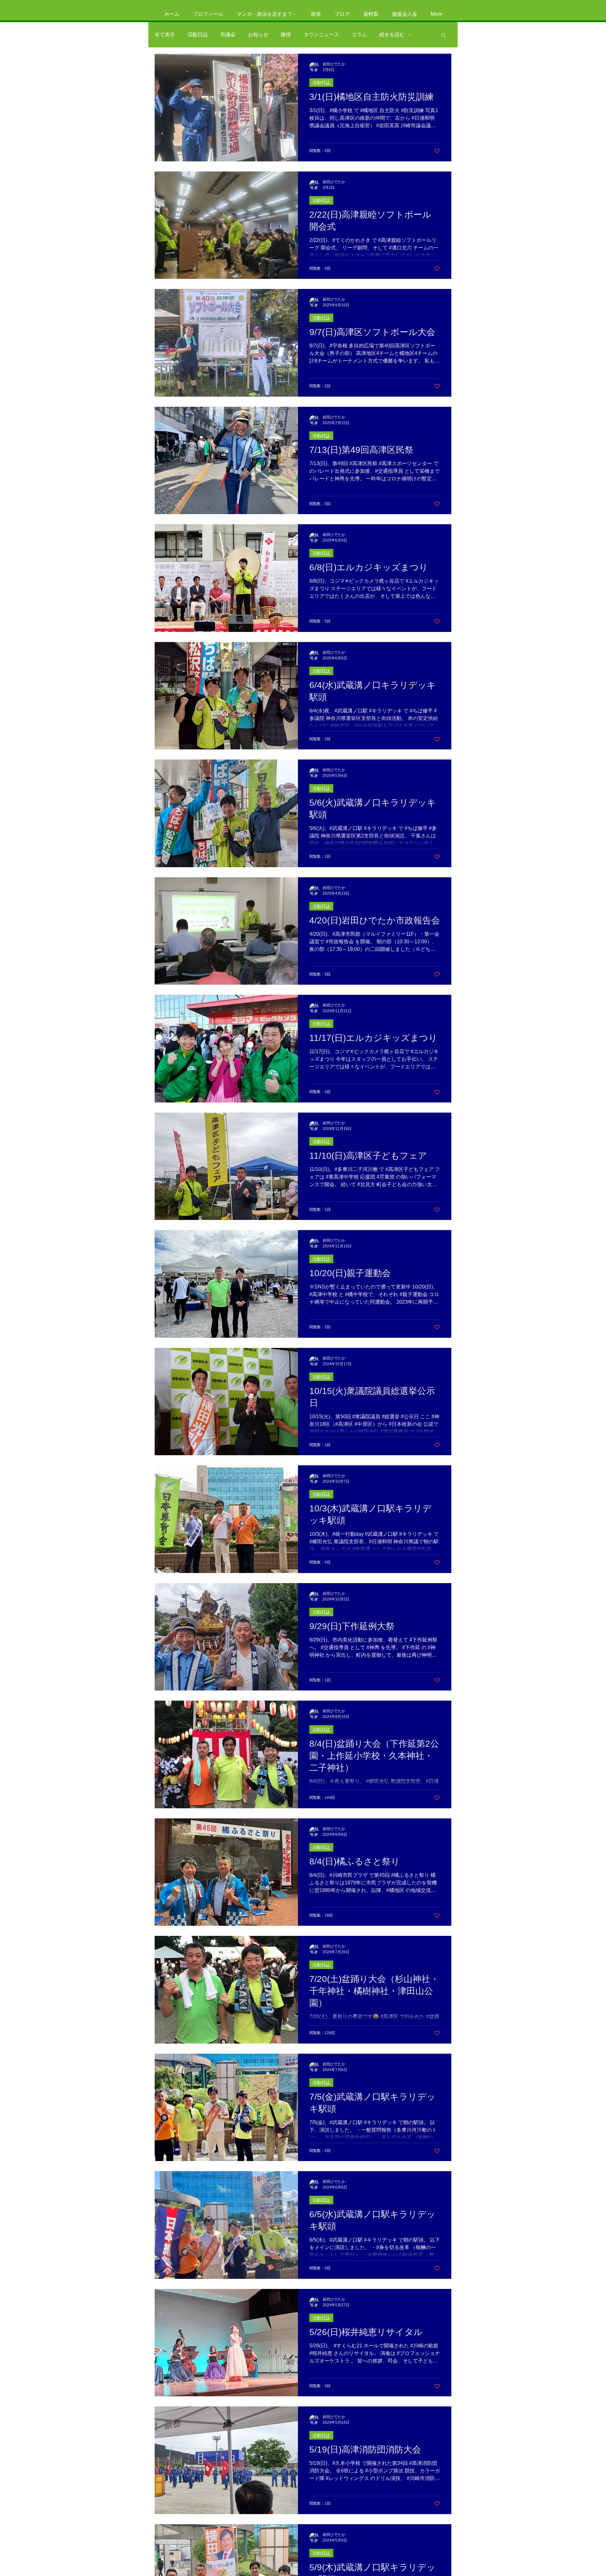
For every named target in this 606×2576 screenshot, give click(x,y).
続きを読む (392, 35)
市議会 (228, 35)
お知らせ (258, 35)
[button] (443, 36)
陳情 (286, 35)
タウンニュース (321, 35)
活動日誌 (198, 35)
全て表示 (165, 35)
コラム (359, 35)
